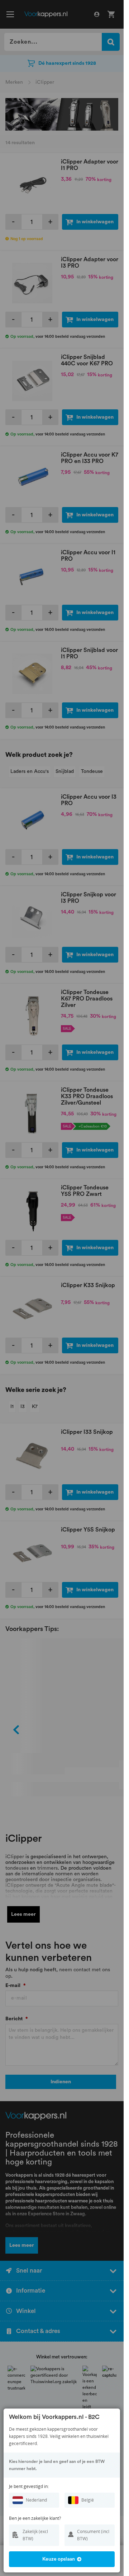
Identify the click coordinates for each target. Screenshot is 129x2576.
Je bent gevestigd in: (29, 2486)
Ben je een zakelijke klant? (35, 2518)
